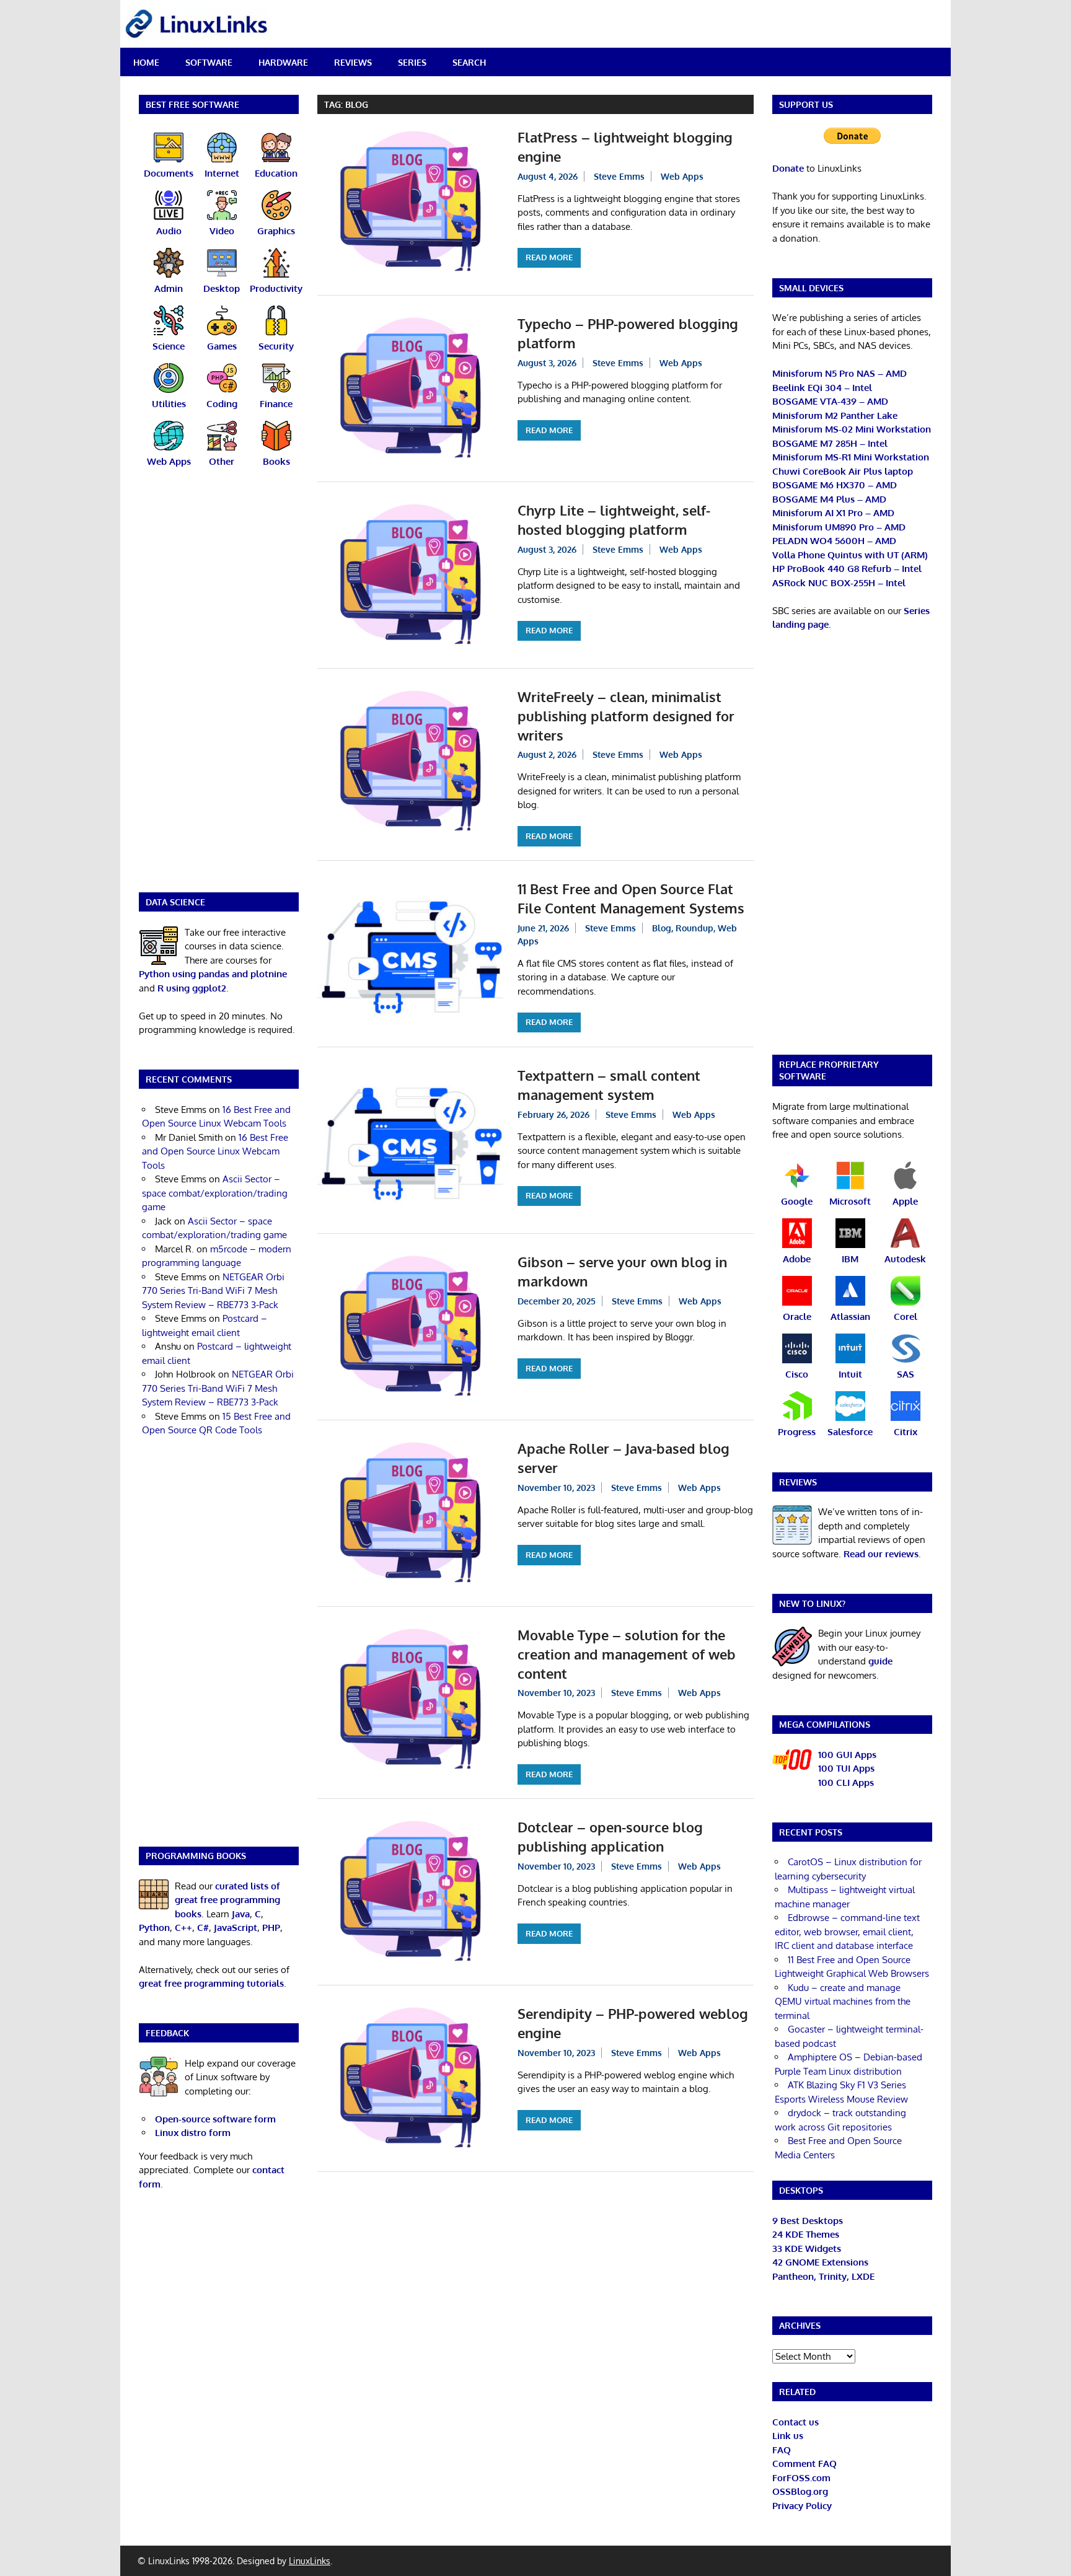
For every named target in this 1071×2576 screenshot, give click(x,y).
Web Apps (682, 176)
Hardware (283, 62)
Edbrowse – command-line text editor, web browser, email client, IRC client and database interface (847, 1932)
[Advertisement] (219, 688)
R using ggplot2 (192, 988)
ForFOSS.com (801, 2478)
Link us (788, 2436)
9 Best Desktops (808, 2221)
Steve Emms (619, 176)
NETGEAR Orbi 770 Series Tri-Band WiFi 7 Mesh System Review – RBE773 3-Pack (213, 1291)
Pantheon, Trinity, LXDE (823, 2276)
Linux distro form (193, 2133)
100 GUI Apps (847, 1755)
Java (241, 1914)
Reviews (353, 62)
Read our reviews (881, 1554)
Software (209, 62)
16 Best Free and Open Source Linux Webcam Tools (215, 1151)
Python (154, 1928)
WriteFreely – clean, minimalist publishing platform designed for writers (626, 716)
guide (880, 1661)
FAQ (782, 2450)
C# (203, 1928)
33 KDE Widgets (807, 2249)
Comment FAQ (804, 2464)
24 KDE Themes (806, 2234)
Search (469, 62)
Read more (549, 257)
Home (146, 62)
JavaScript (236, 1928)
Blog (662, 928)
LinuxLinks (310, 2561)
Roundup (694, 928)
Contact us (796, 2422)
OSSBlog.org (800, 2491)
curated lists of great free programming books (227, 1900)
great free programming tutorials (211, 1983)
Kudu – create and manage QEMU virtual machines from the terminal (843, 2002)
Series (412, 62)
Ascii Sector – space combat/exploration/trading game (215, 1193)
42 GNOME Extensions (820, 2262)
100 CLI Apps (846, 1783)
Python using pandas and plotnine (213, 974)
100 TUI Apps (846, 1768)
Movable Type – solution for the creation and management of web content (627, 1654)
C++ (183, 1928)
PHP (271, 1928)
